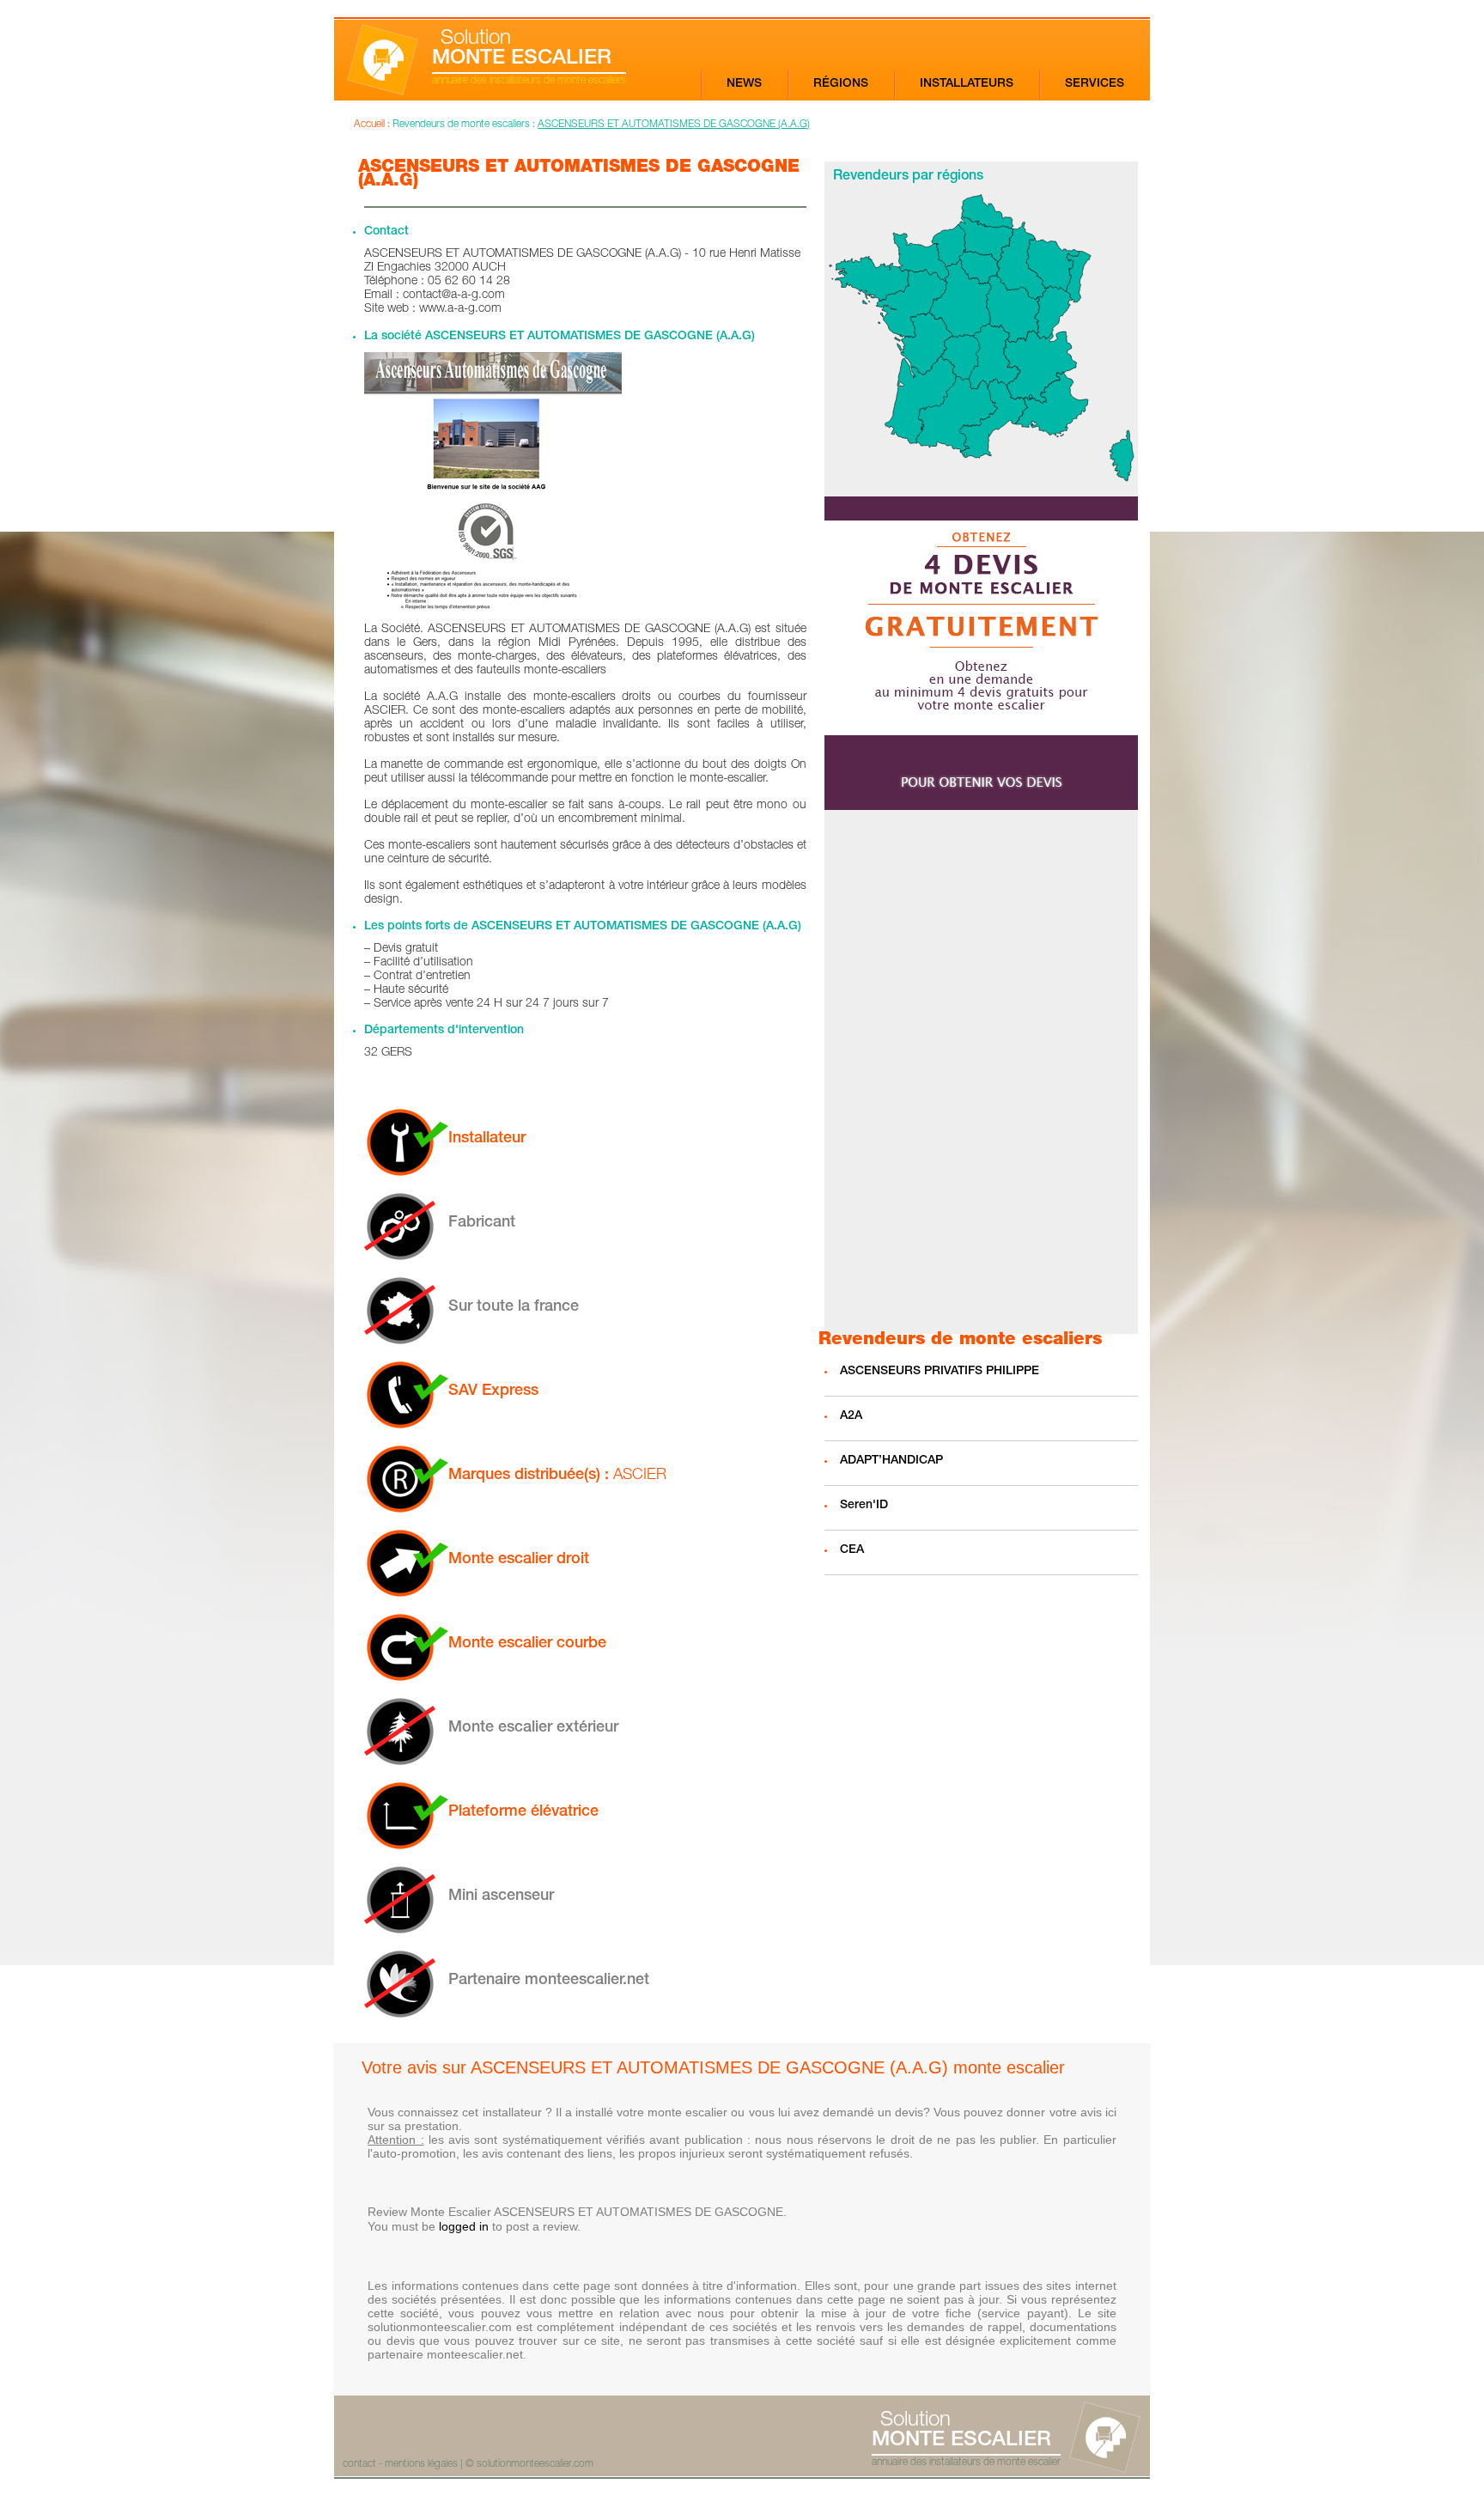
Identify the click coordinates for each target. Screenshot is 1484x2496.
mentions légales (421, 2464)
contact (359, 2464)
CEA (852, 1550)
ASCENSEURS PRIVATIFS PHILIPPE (940, 1372)
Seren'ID (864, 1506)
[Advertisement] (981, 1072)
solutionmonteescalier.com (535, 2464)
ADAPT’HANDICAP (891, 1461)
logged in (464, 2226)
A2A (851, 1416)
